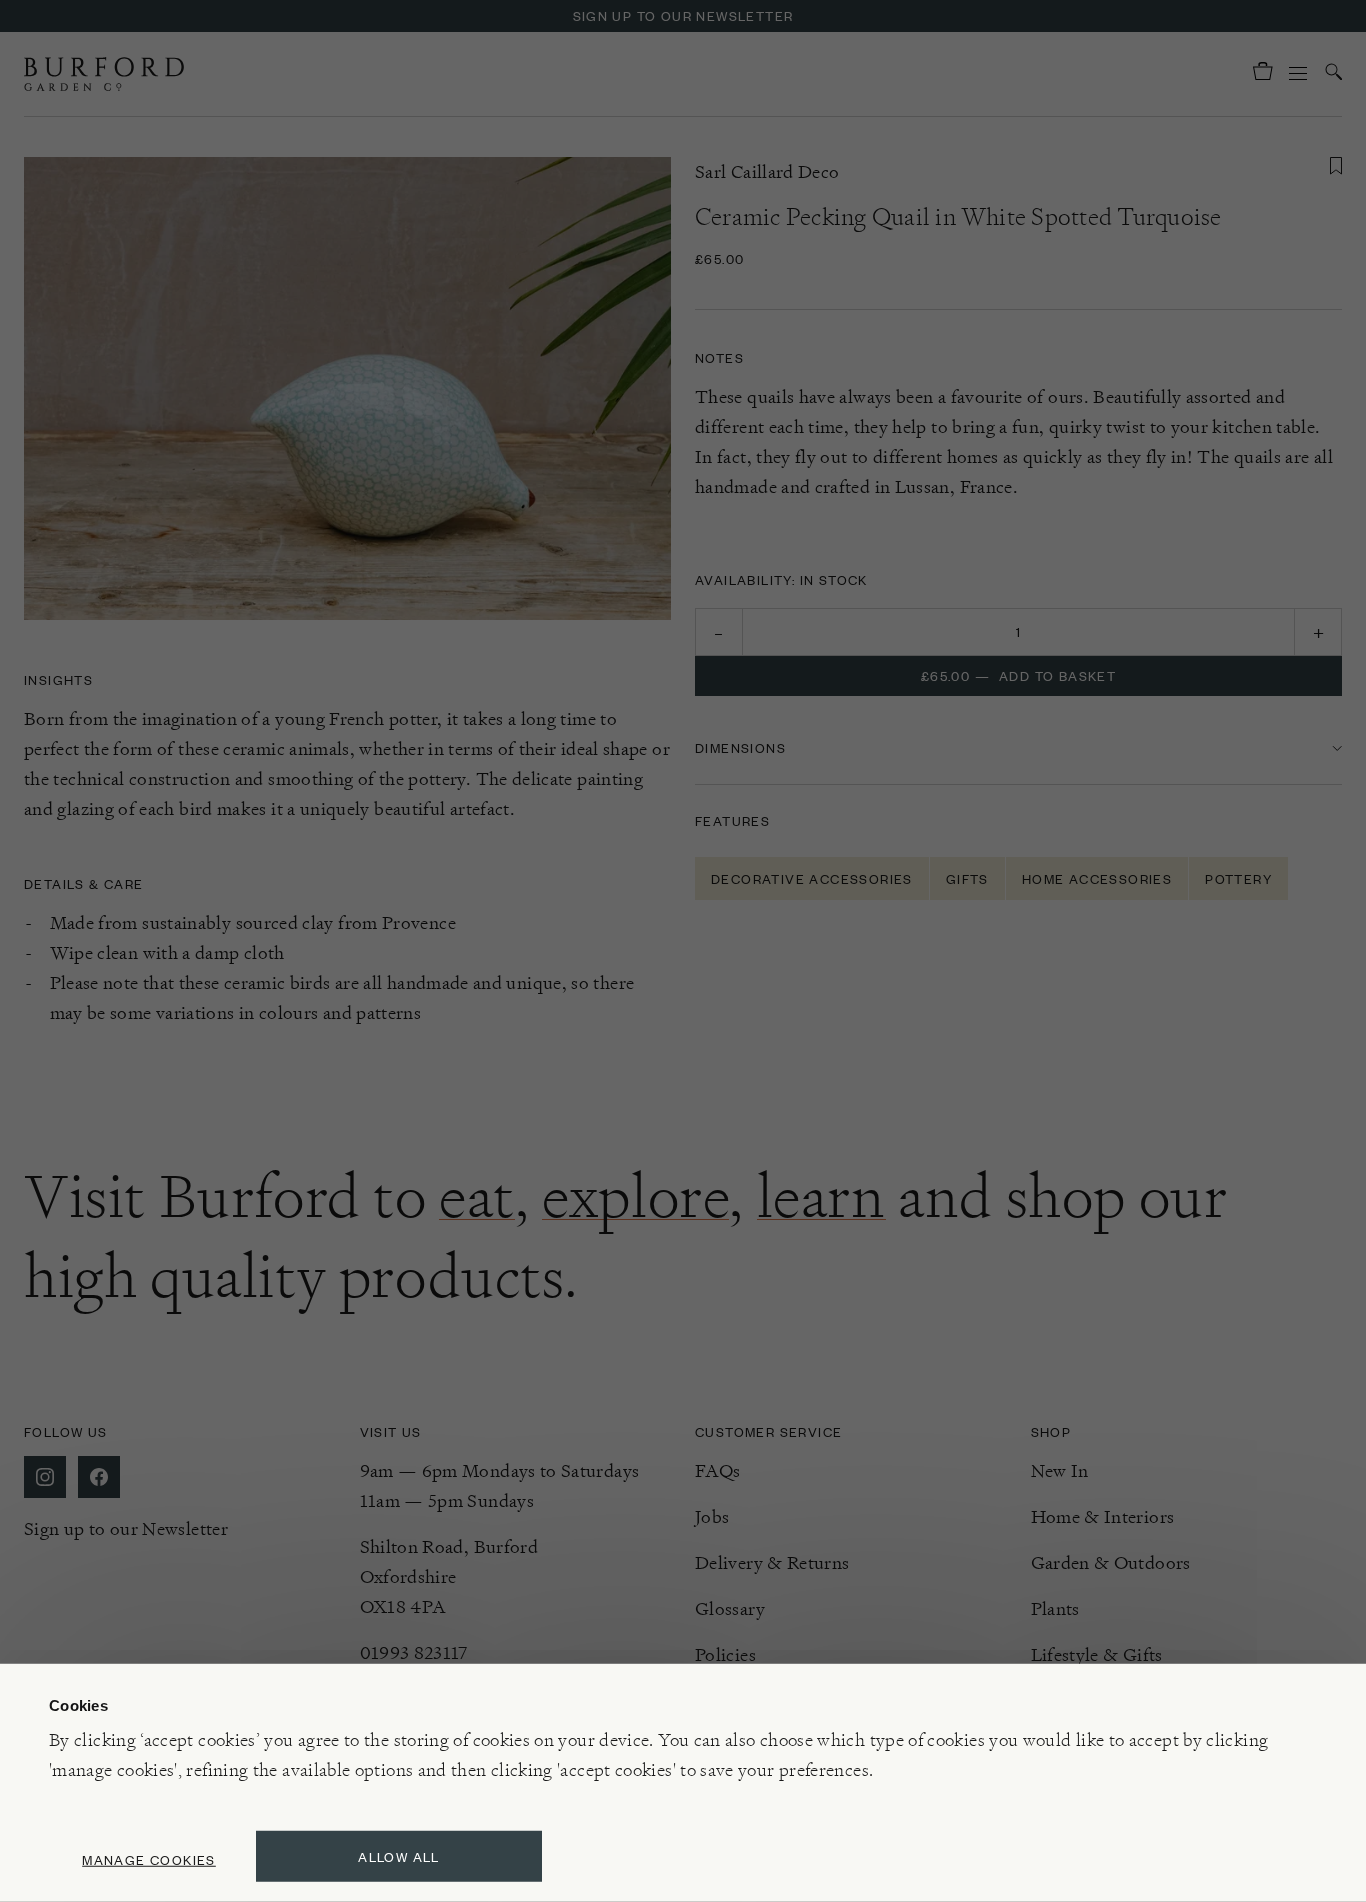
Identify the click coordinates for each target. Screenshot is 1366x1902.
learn (821, 1196)
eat (477, 1196)
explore (635, 1196)
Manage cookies (149, 1859)
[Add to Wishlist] (1336, 166)
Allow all (399, 1856)
